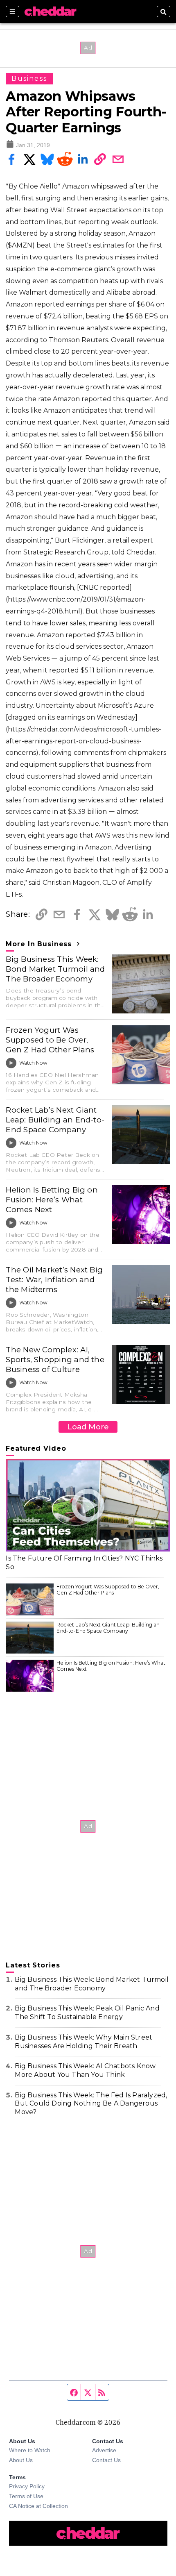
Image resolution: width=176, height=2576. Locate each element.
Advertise (104, 2450)
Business (29, 78)
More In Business (40, 944)
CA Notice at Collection (38, 2506)
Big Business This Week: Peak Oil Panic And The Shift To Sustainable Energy (87, 2013)
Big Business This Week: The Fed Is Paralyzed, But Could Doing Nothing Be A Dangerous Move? (91, 2104)
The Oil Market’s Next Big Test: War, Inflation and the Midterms (54, 1280)
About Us (21, 2460)
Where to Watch (30, 2450)
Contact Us (106, 2460)
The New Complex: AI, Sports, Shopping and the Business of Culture (55, 1360)
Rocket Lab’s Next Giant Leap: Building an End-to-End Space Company (55, 1120)
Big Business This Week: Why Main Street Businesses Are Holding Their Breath (83, 2042)
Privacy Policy (27, 2486)
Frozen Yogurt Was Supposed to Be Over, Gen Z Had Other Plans (50, 1040)
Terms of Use (26, 2496)
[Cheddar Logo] (50, 11)
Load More (88, 1427)
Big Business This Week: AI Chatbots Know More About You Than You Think (85, 2070)
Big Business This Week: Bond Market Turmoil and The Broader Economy (55, 969)
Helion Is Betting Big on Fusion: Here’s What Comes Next (52, 1200)
